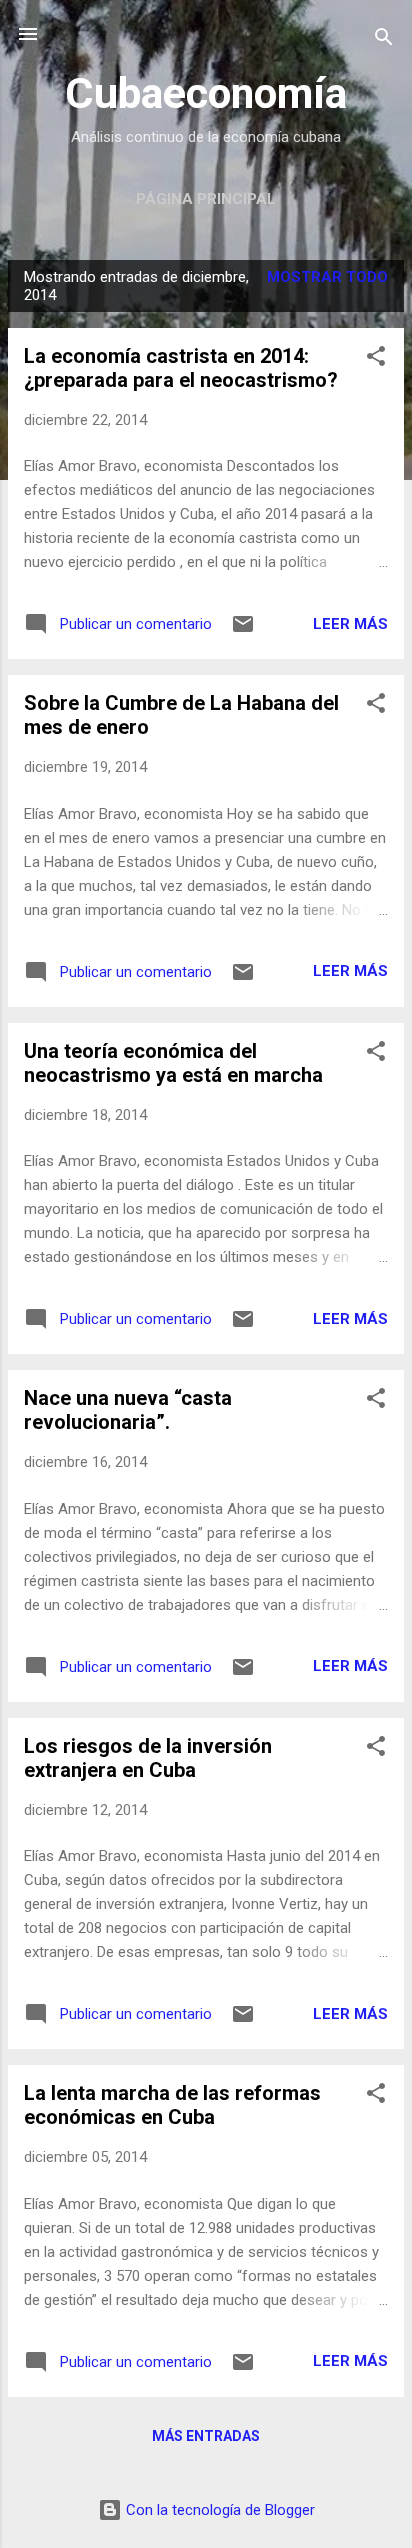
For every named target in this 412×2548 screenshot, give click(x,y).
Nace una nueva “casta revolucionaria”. (128, 1410)
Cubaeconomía (206, 93)
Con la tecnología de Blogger (218, 2510)
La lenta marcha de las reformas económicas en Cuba (172, 2105)
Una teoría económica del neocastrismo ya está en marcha (173, 1063)
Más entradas (206, 2436)
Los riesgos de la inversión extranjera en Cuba (148, 1758)
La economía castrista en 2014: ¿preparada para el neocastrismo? (181, 368)
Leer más (350, 624)
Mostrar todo (327, 277)
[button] (376, 359)
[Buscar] (384, 40)
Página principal (206, 199)
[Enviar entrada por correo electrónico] (243, 631)
